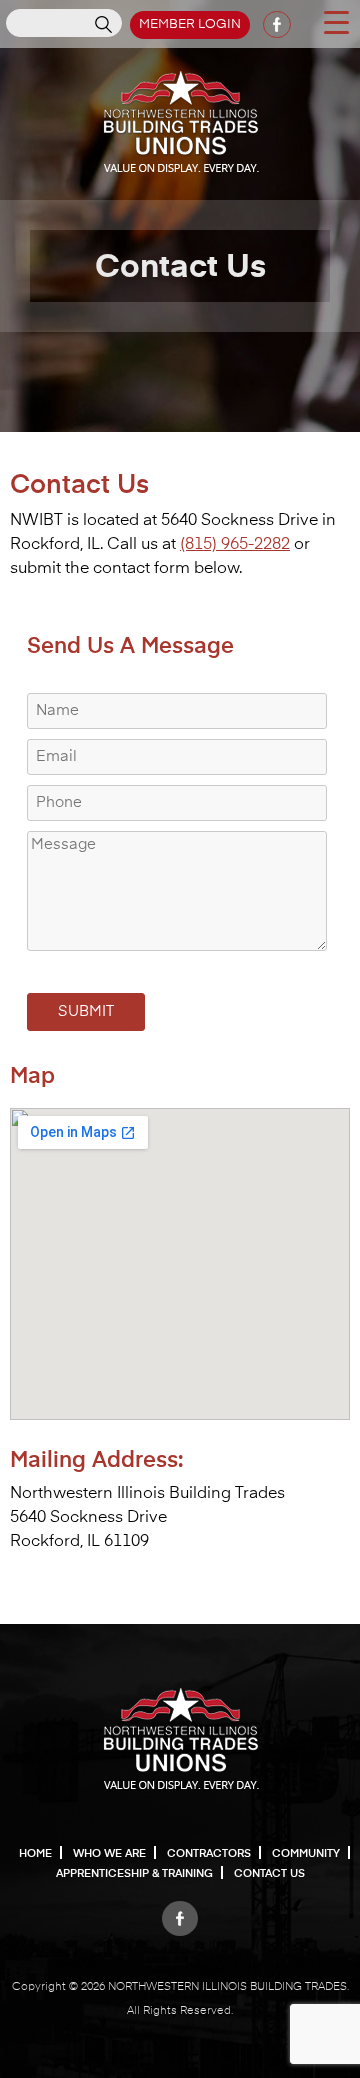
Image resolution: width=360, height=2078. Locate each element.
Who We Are (109, 1853)
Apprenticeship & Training (134, 1873)
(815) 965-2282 (235, 545)
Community (306, 1853)
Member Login (190, 24)
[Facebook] (180, 1913)
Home (35, 1853)
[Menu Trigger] (336, 21)
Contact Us (269, 1873)
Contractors (209, 1853)
